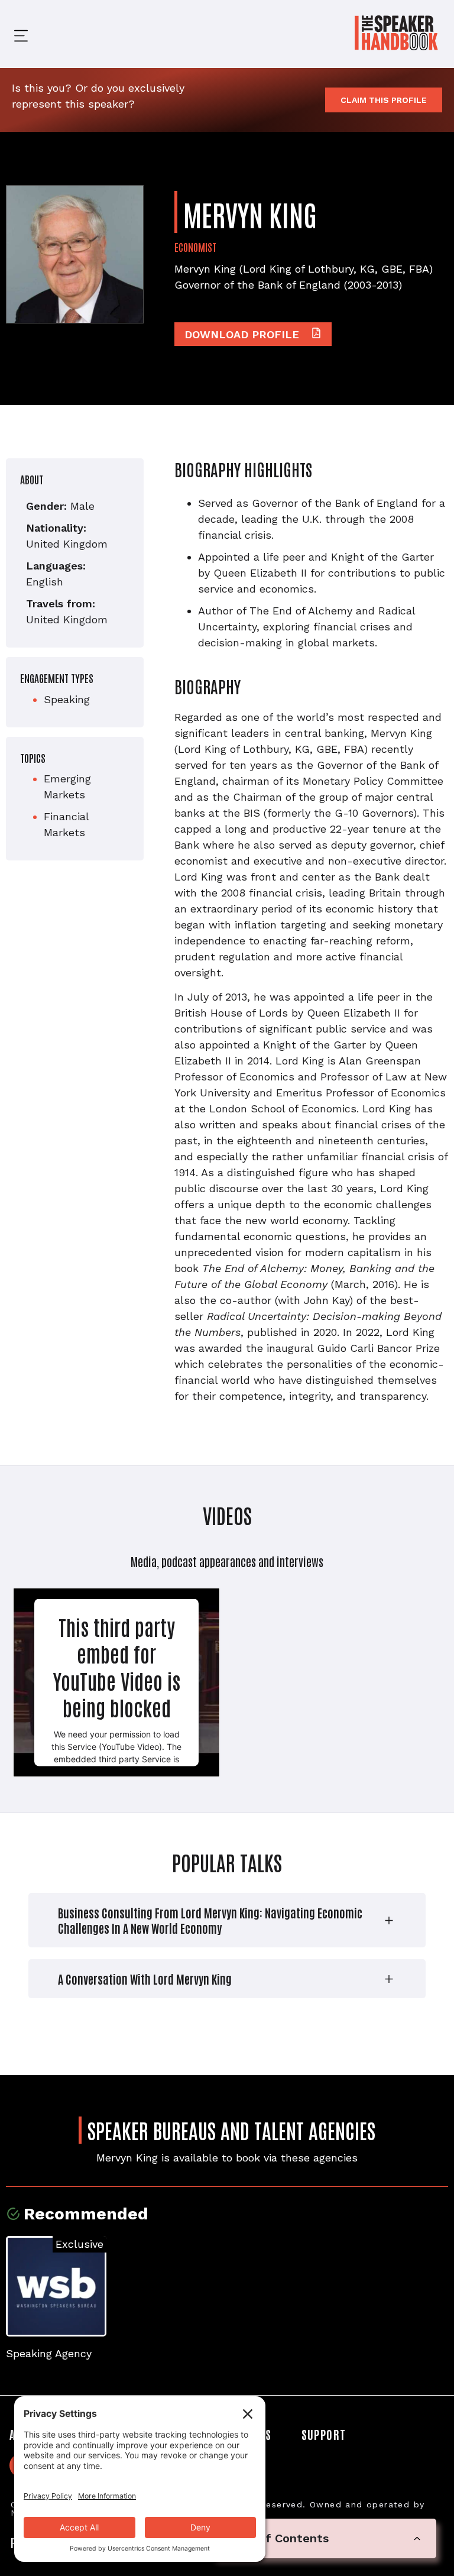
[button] (12, 34)
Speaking (67, 699)
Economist (195, 247)
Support (324, 2434)
